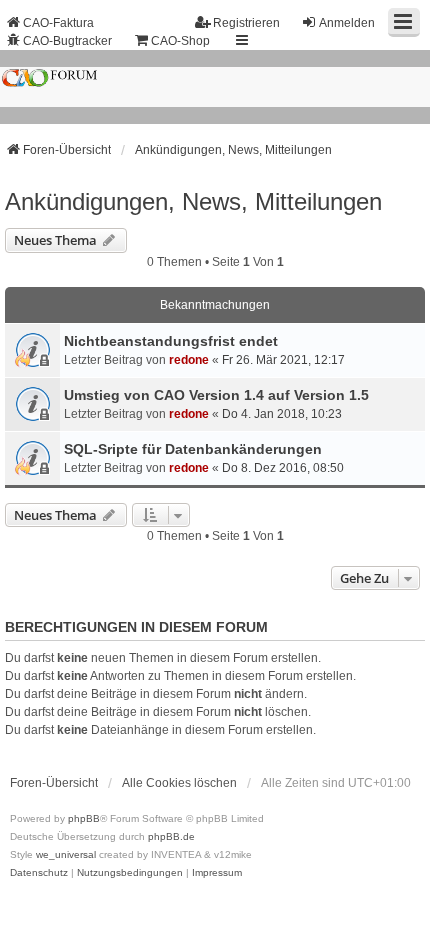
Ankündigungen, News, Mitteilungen (193, 201)
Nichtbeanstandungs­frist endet (171, 341)
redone (189, 360)
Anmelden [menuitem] (347, 23)
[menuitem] (39, 873)
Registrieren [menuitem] (246, 23)
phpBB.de (171, 836)
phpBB (84, 818)
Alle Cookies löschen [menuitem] (179, 783)
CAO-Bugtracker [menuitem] (67, 41)
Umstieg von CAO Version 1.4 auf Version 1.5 (216, 395)
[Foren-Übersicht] (215, 87)
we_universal (66, 854)
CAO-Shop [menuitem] (180, 41)
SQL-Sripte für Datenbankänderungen (193, 449)
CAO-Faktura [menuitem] (58, 23)
